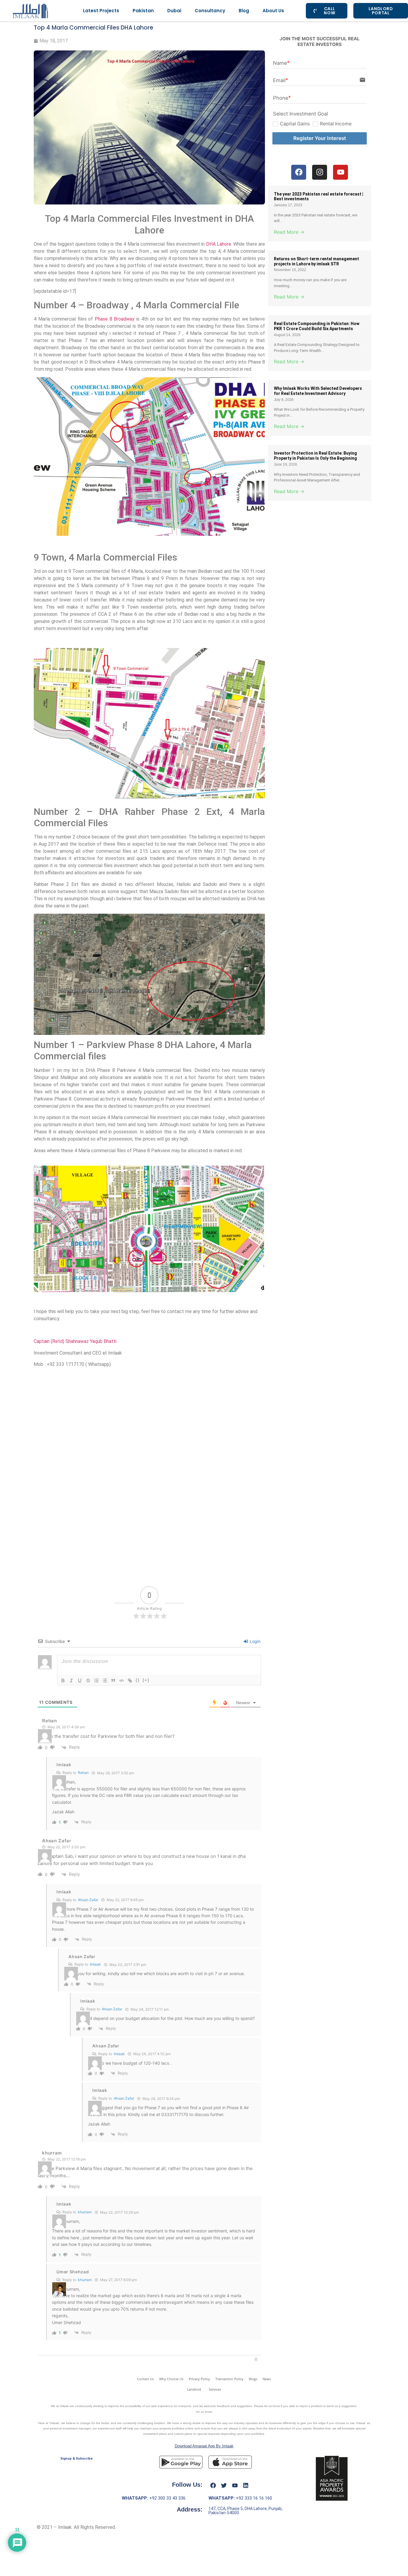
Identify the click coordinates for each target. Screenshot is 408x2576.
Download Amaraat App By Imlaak (204, 2446)
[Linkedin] (246, 2485)
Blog (244, 11)
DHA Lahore (218, 244)
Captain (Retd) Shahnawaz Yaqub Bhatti (75, 1341)
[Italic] (71, 1681)
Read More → (289, 232)
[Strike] (88, 1681)
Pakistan (143, 11)
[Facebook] (213, 2485)
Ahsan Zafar (88, 1900)
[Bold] (63, 1681)
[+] (146, 1680)
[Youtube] (235, 2485)
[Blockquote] (113, 1681)
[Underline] (80, 1681)
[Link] (130, 1681)
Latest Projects (101, 11)
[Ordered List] (96, 1681)
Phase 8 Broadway (115, 319)
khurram (85, 2212)
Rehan (83, 1773)
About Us (273, 11)
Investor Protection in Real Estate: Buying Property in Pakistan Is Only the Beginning (315, 456)
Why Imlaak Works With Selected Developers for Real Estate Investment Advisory (318, 391)
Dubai (174, 11)
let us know (204, 2412)
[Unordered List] (105, 1681)
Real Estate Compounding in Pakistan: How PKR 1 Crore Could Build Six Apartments (317, 326)
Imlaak (64, 1765)
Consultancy (210, 11)
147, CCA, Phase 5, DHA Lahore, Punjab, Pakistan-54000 (246, 2511)
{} (138, 1680)
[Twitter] (224, 2485)
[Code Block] (122, 1681)
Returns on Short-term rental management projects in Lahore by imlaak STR (316, 261)
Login (254, 1641)
